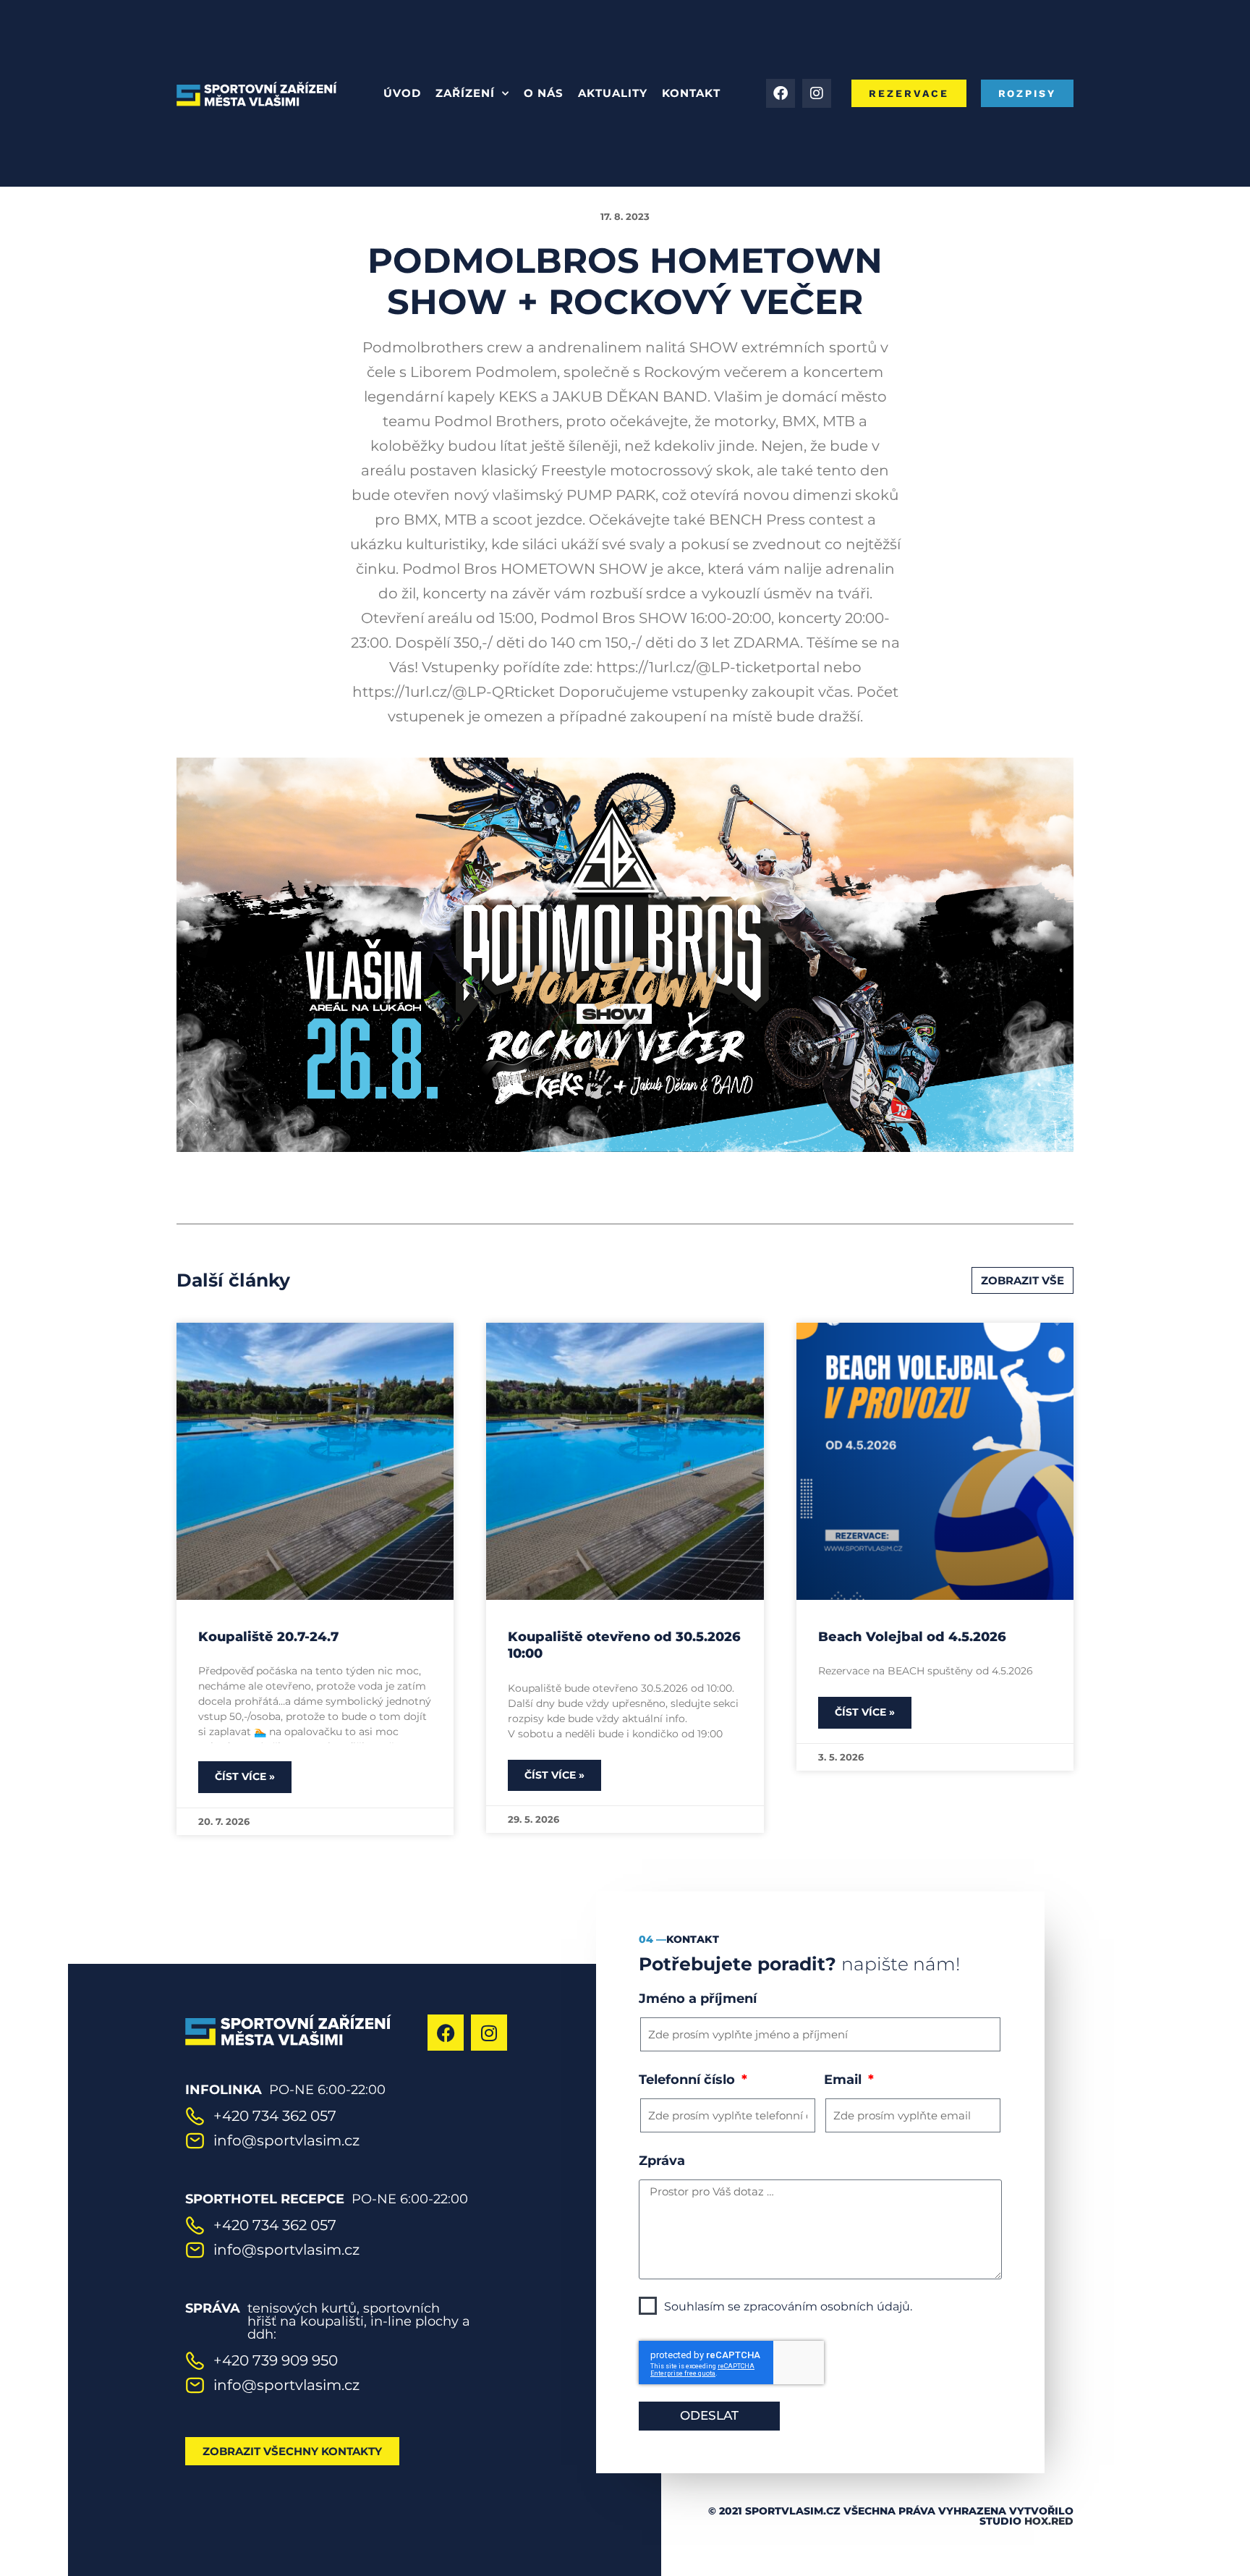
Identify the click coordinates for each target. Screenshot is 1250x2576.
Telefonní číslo (689, 2080)
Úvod (402, 93)
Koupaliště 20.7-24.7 (268, 1637)
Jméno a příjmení (698, 1999)
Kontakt (691, 93)
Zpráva (662, 2161)
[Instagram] (817, 93)
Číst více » (245, 1776)
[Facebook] (781, 93)
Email (845, 2080)
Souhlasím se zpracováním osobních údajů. (788, 2306)
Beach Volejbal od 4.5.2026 (912, 1637)
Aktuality (613, 93)
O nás (544, 93)
